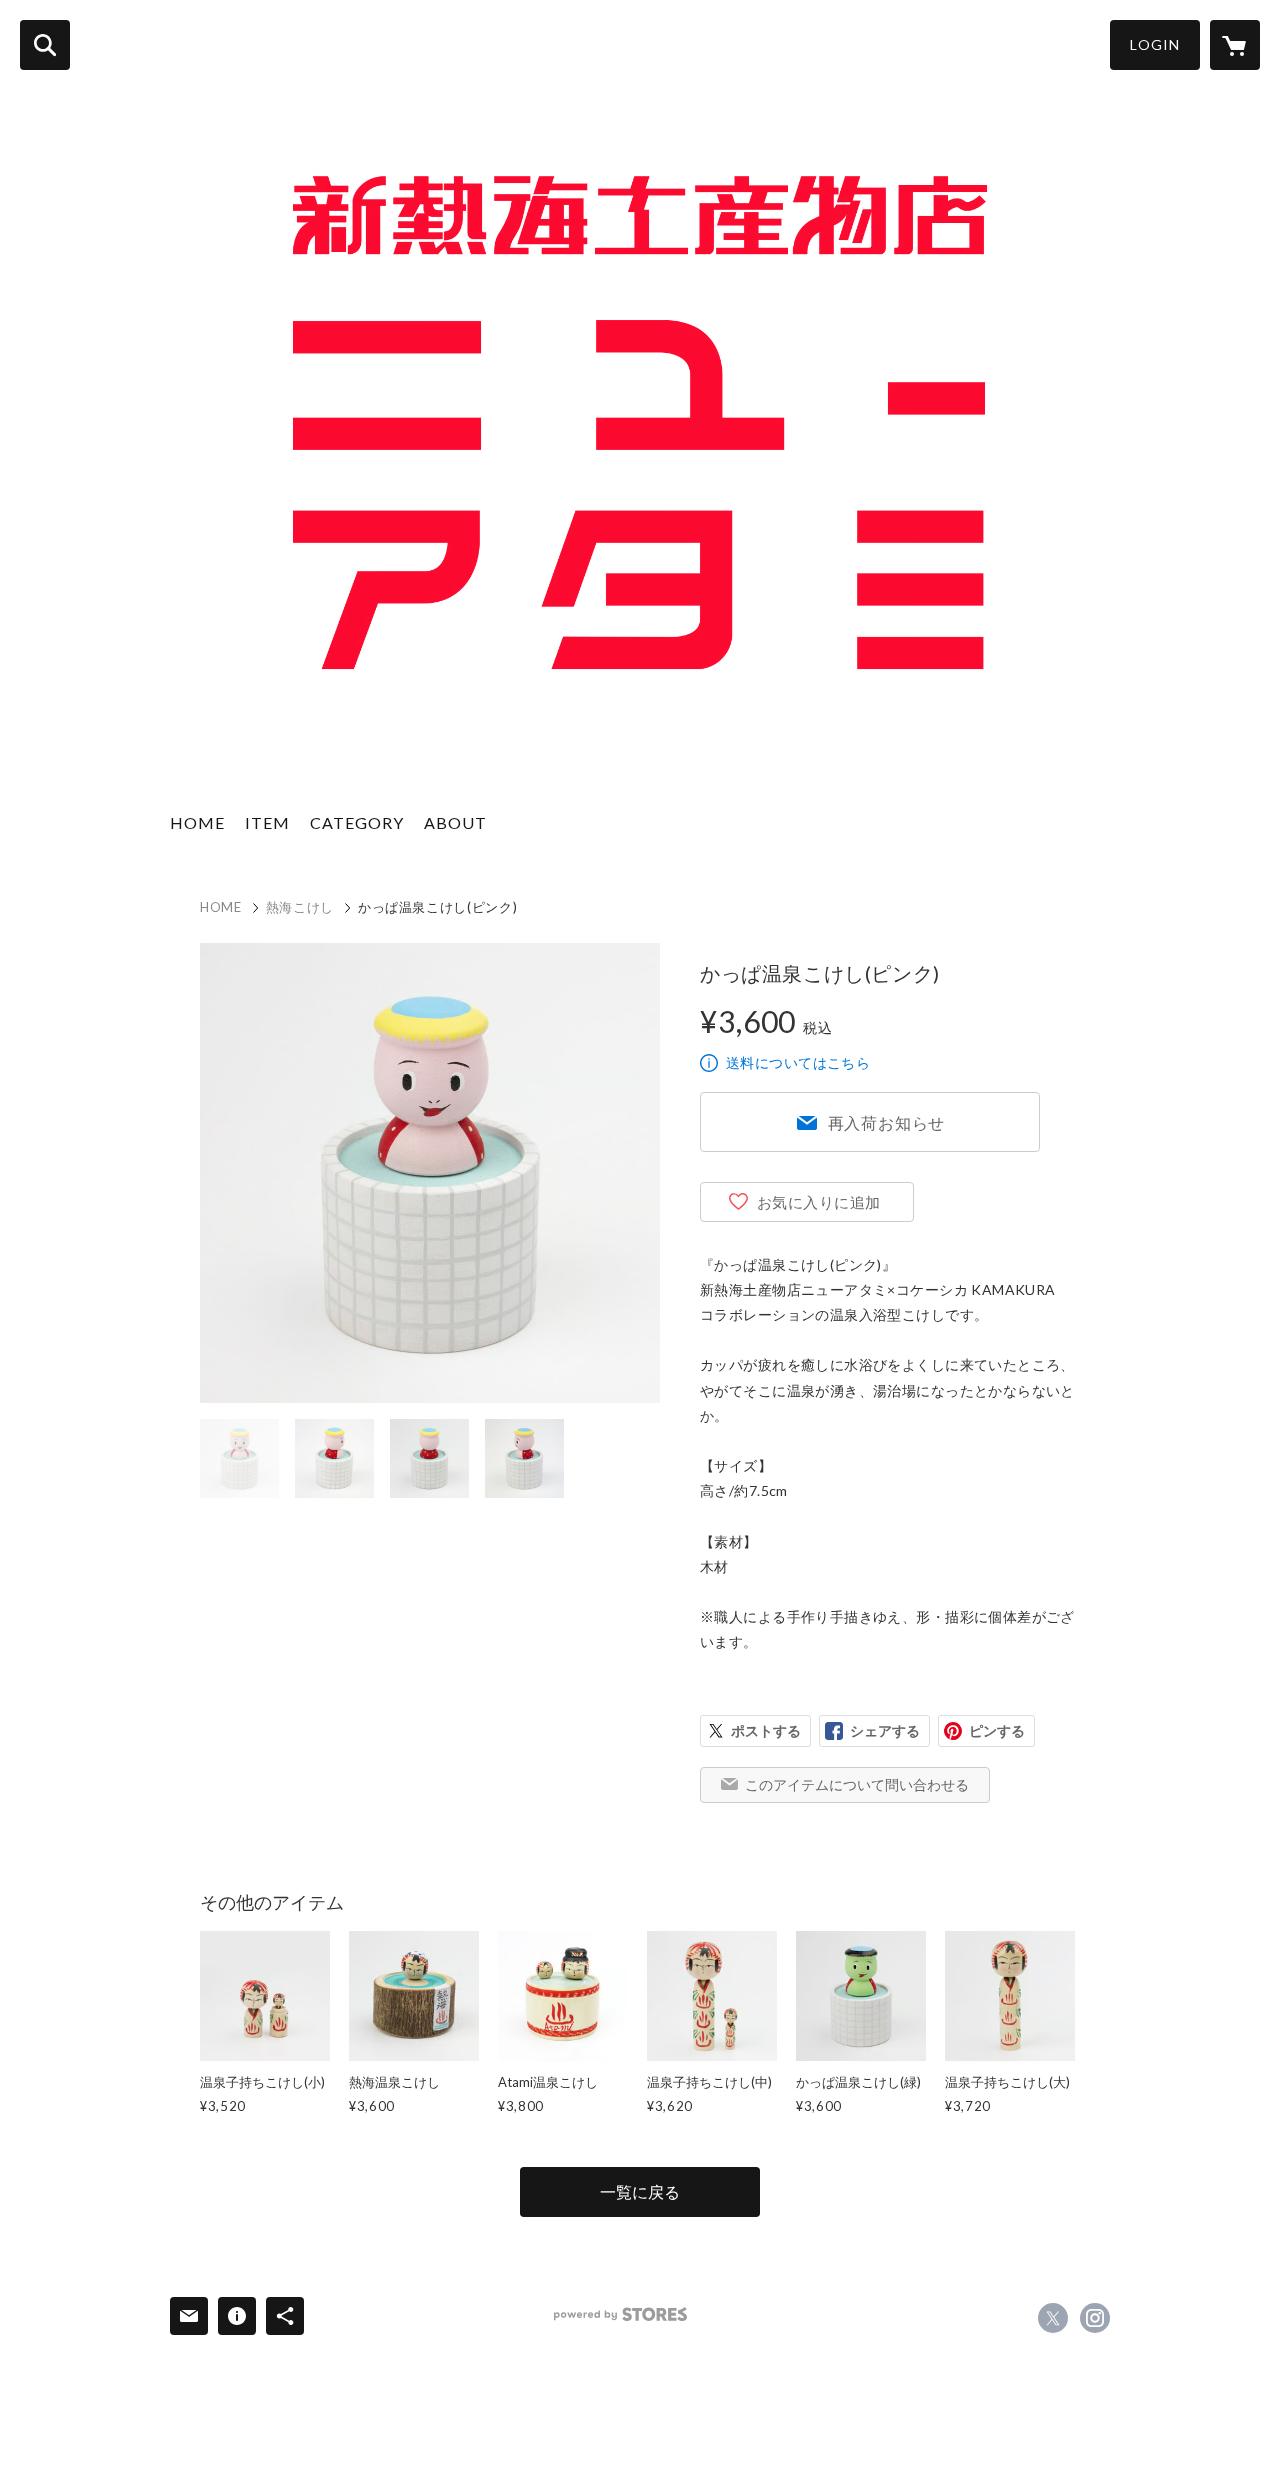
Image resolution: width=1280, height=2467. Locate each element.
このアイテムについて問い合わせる (857, 1784)
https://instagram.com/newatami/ (1095, 2318)
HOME (197, 822)
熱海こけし (300, 907)
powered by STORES (620, 2314)
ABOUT (455, 822)
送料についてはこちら (798, 1062)
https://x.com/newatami (1053, 2318)
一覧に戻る (640, 2191)
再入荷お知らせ (887, 1122)
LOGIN (1155, 44)
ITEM (267, 822)
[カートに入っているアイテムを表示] (1235, 45)
